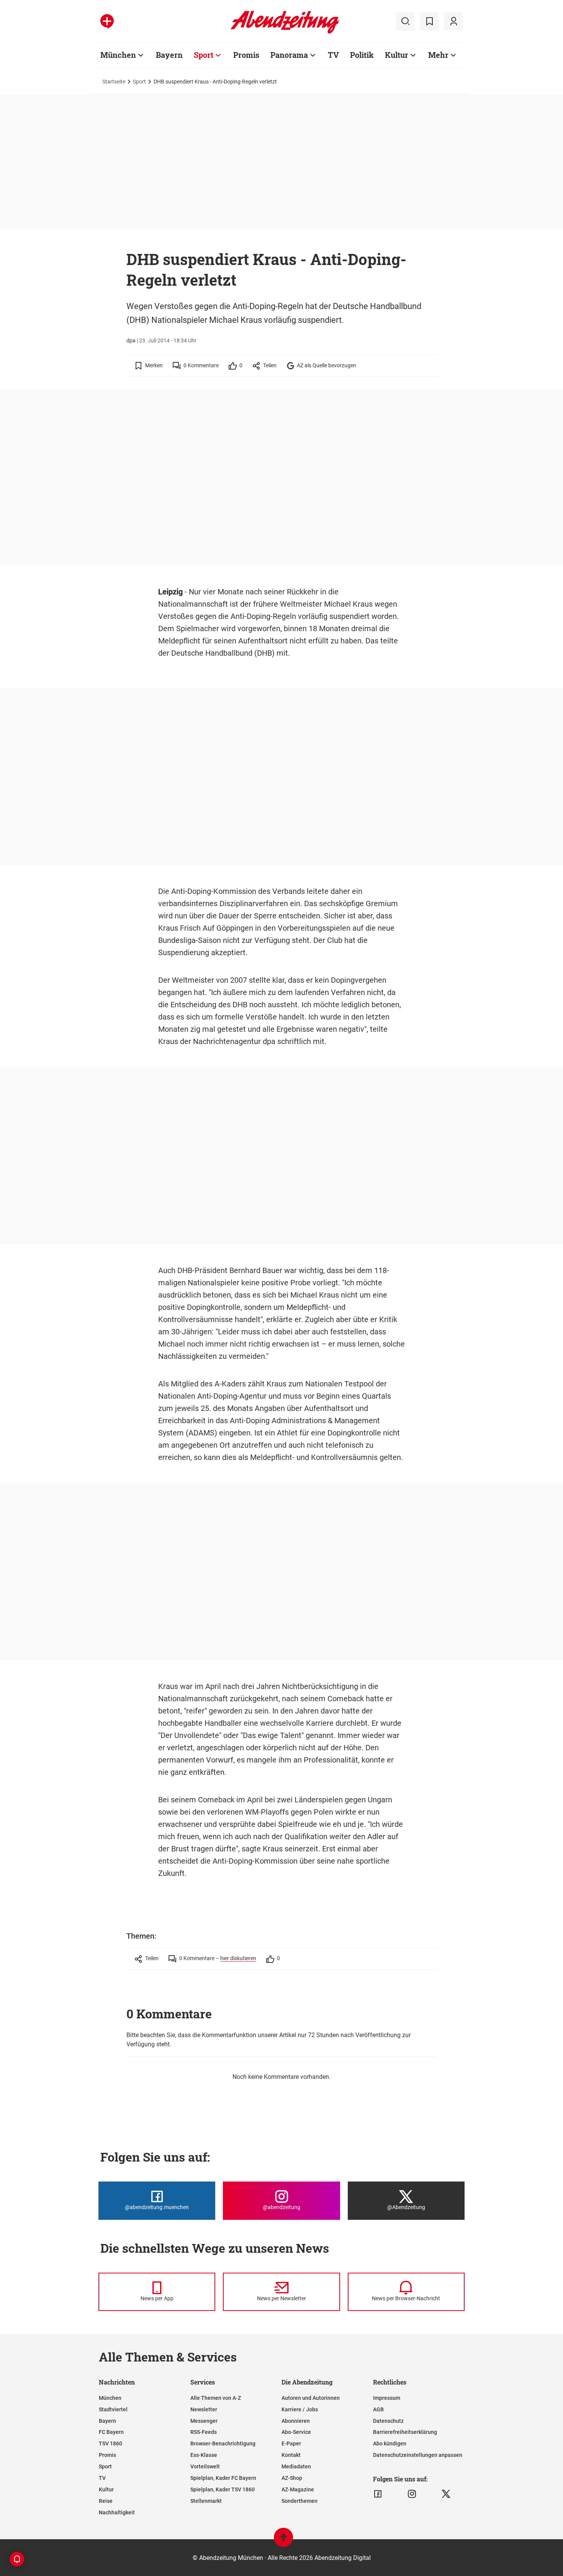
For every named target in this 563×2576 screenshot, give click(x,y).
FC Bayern (111, 2432)
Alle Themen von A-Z (216, 2398)
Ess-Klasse (204, 2455)
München (118, 55)
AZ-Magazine (298, 2489)
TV (333, 55)
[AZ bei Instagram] (412, 2494)
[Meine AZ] (453, 21)
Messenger (204, 2421)
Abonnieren (296, 2421)
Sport (204, 55)
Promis (246, 55)
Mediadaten (296, 2466)
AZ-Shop (292, 2478)
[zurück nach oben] (283, 2541)
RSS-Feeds (204, 2432)
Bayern (169, 55)
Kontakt (291, 2455)
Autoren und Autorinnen (311, 2398)
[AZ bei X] (446, 2494)
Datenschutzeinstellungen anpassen (418, 2455)
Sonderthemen (300, 2501)
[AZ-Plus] (107, 21)
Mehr (438, 55)
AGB (378, 2409)
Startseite (114, 82)
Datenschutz (388, 2421)
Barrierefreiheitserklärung (405, 2432)
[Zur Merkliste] (429, 21)
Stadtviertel (113, 2409)
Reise (106, 2501)
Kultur (397, 55)
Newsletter (204, 2409)
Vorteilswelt (205, 2466)
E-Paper (291, 2443)
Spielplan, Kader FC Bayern (223, 2478)
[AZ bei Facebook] (378, 2494)
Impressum (387, 2398)
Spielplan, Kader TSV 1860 (223, 2489)
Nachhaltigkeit (117, 2512)
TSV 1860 (110, 2443)
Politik (362, 55)
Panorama (289, 55)
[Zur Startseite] (285, 32)
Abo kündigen (390, 2443)
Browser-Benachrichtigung (223, 2443)
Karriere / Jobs (300, 2409)
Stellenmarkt (206, 2501)
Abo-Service (296, 2432)
